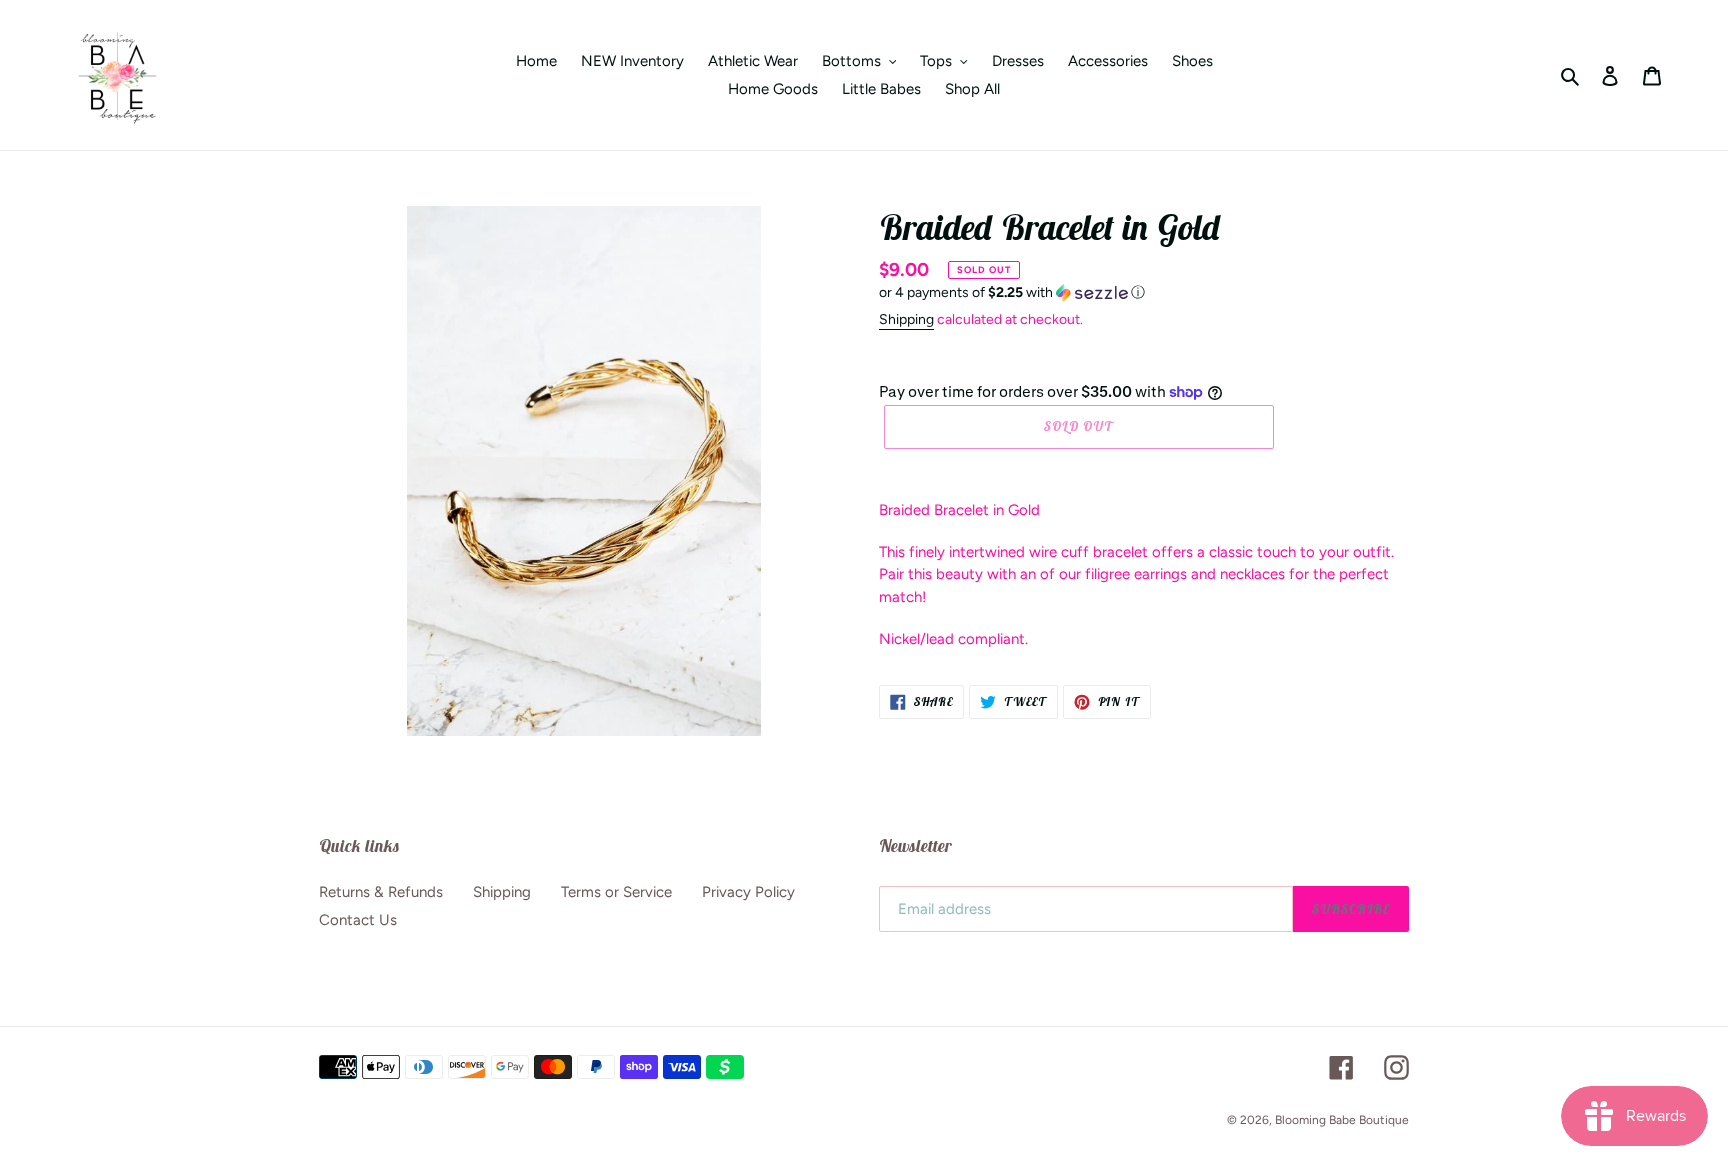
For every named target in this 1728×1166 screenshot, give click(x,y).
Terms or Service (616, 892)
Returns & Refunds (381, 892)
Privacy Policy (748, 892)
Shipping (906, 319)
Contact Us (358, 920)
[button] (1012, 293)
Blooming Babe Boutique (1342, 1120)
